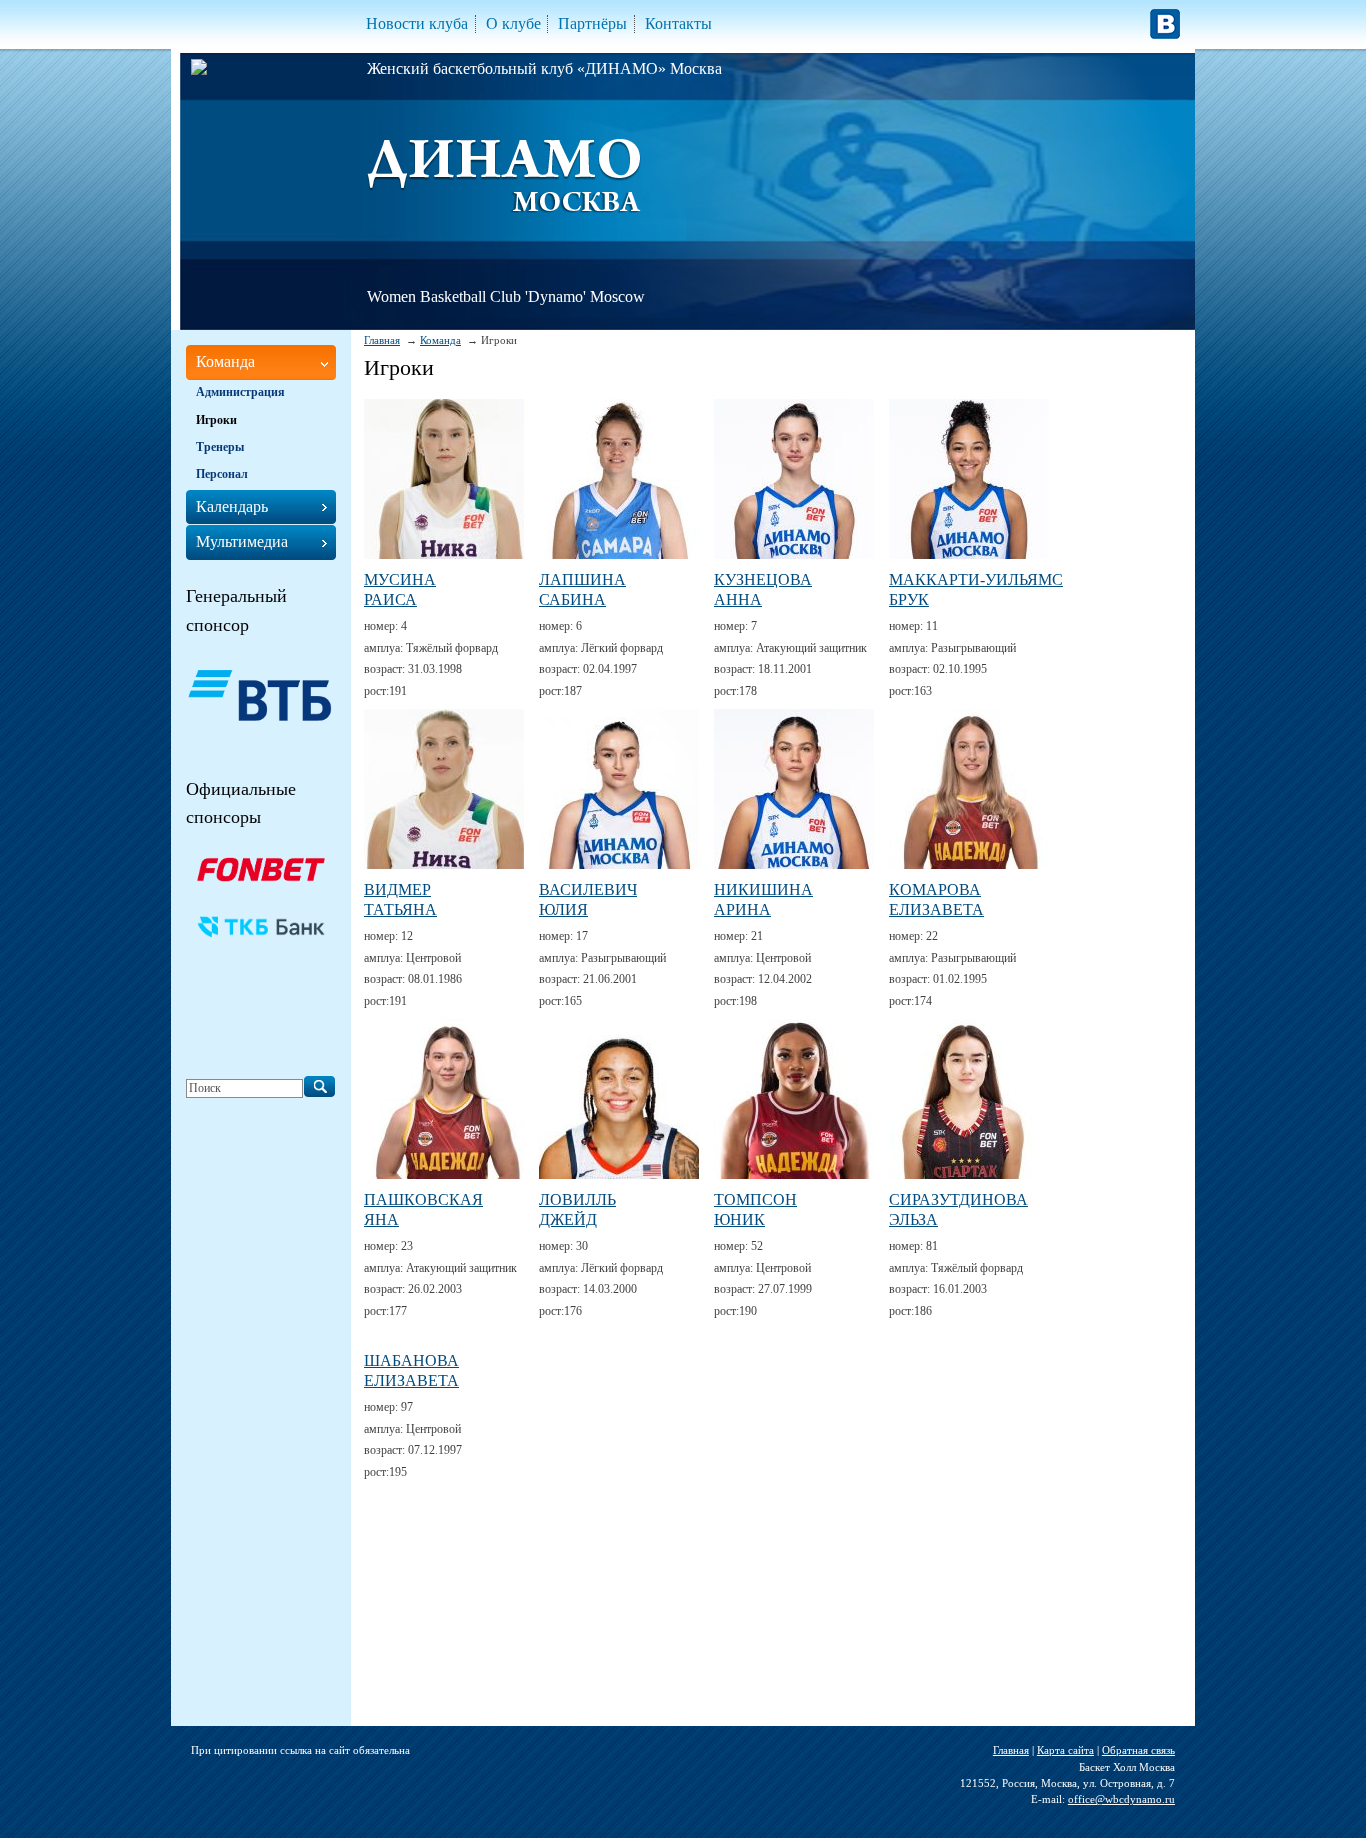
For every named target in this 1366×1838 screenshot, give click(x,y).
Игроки (216, 420)
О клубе (513, 23)
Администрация (240, 392)
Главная (382, 340)
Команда (440, 340)
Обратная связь (1138, 1750)
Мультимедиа (242, 541)
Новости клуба (417, 23)
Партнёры (592, 23)
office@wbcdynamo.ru (1121, 1799)
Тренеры (220, 447)
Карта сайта (1065, 1750)
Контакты (678, 23)
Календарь (232, 506)
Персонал (222, 474)
